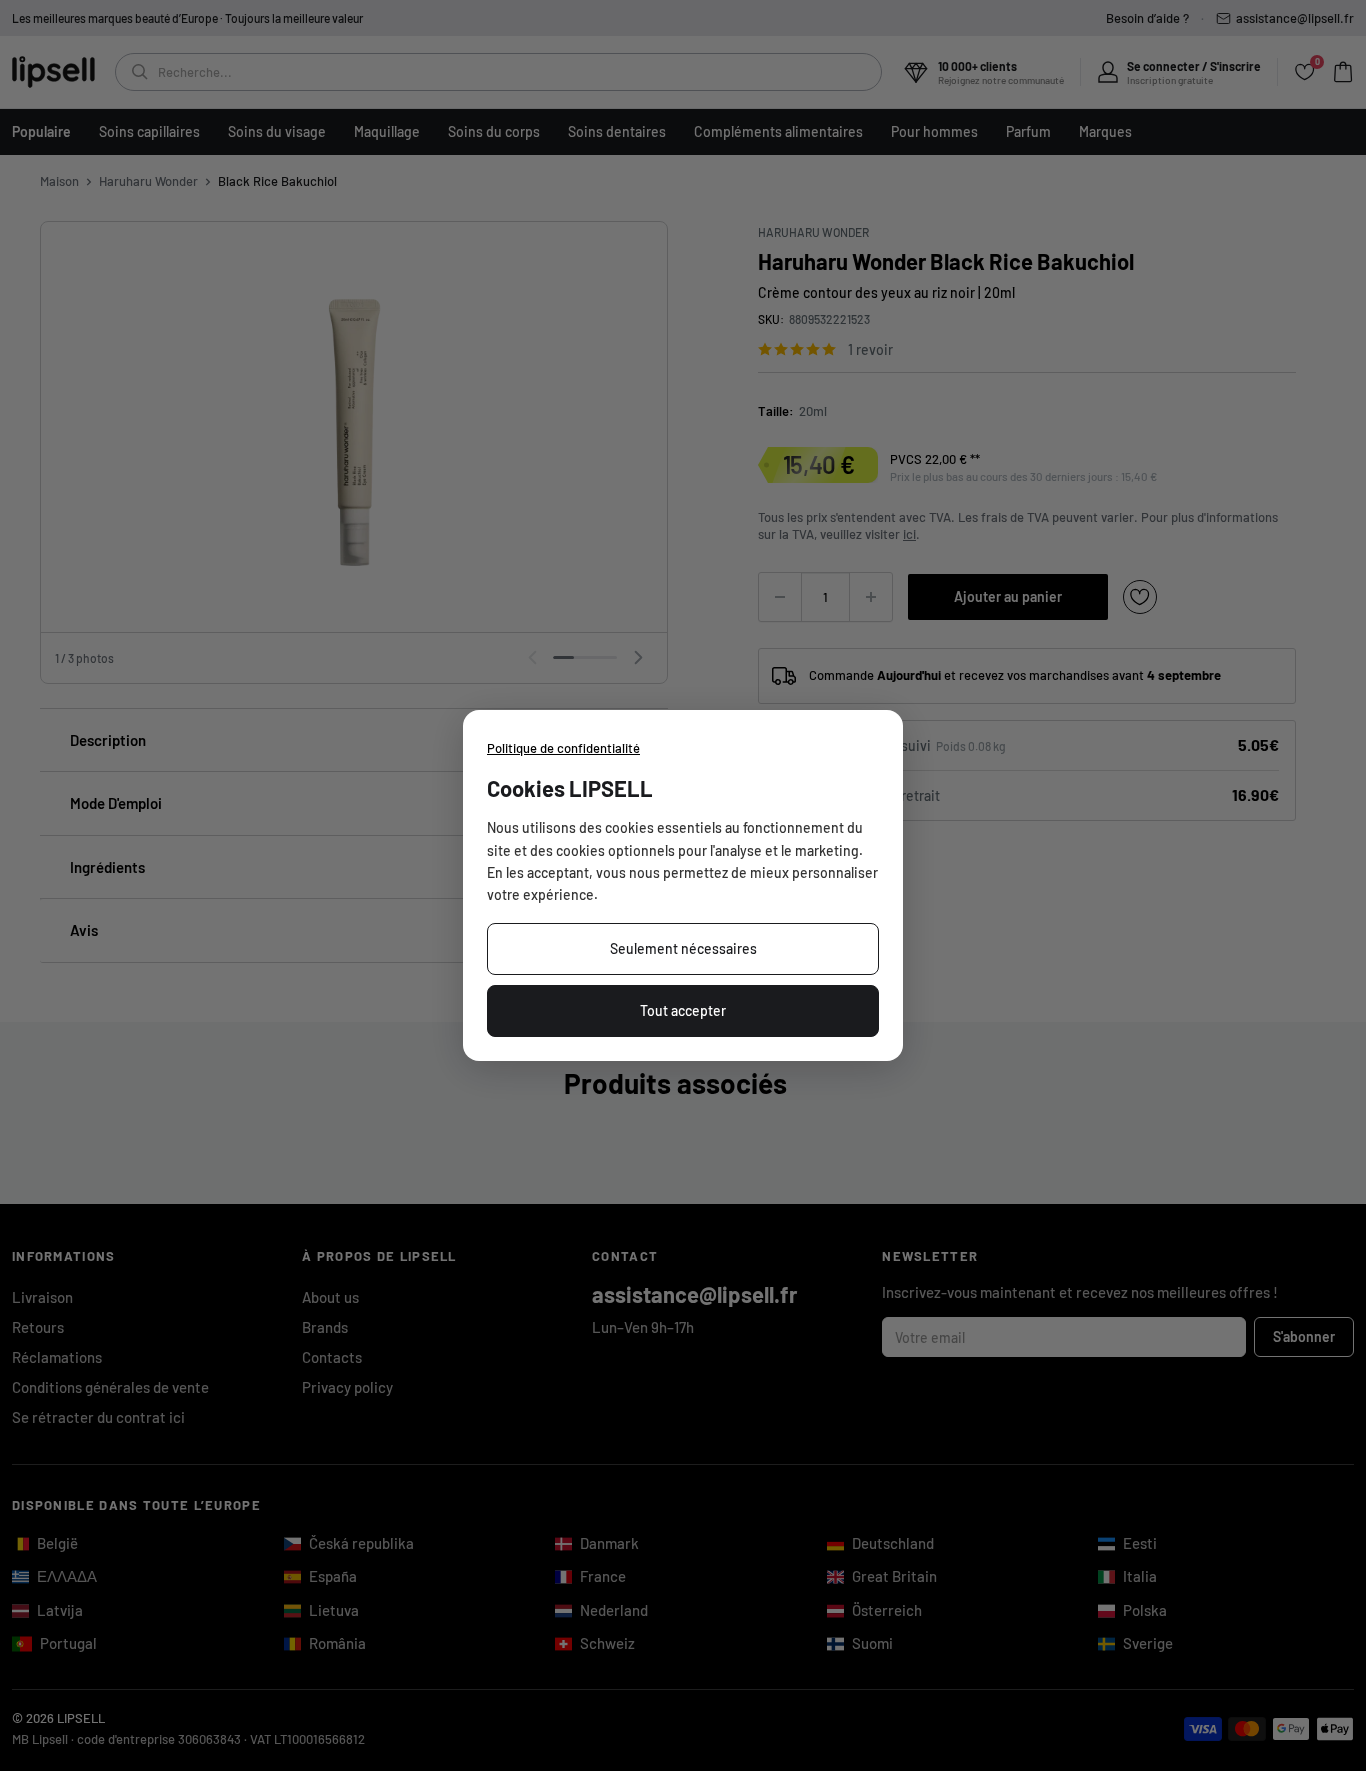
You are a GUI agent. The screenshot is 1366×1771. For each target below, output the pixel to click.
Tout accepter (683, 1010)
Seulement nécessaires (683, 948)
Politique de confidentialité (563, 748)
